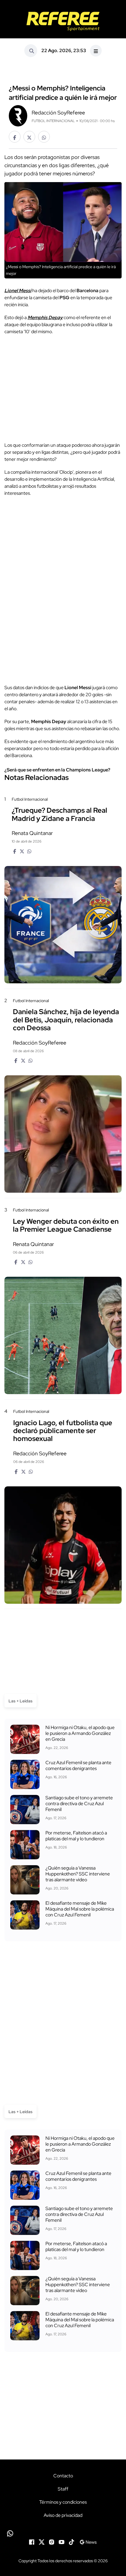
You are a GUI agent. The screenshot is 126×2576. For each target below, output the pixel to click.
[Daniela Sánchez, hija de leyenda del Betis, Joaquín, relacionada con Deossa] (63, 1134)
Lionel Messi (18, 291)
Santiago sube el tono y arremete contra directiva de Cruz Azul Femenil (79, 1804)
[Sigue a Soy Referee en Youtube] (62, 2541)
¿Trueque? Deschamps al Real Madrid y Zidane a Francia (59, 814)
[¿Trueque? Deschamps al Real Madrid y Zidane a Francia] (63, 925)
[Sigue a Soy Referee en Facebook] (32, 2541)
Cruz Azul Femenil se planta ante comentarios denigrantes (78, 1765)
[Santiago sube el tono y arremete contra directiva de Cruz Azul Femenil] (25, 1810)
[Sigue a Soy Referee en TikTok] (71, 2541)
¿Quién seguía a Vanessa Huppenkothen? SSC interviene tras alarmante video (78, 1874)
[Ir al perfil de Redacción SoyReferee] (18, 115)
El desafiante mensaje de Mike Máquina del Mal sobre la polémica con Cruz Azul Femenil (80, 1909)
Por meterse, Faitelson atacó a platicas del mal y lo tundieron (76, 1836)
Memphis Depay (45, 317)
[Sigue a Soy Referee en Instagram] (52, 2541)
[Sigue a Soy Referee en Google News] (88, 2541)
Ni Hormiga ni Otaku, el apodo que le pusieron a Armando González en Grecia (80, 1733)
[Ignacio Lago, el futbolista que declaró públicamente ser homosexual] (63, 1545)
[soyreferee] (63, 21)
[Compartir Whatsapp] (44, 137)
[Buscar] (31, 51)
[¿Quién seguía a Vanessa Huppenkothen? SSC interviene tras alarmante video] (25, 1880)
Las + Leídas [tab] (21, 1701)
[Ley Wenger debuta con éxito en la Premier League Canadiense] (63, 1335)
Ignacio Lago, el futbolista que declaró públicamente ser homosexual (63, 1431)
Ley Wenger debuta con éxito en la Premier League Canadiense (66, 1225)
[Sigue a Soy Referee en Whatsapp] (63, 2533)
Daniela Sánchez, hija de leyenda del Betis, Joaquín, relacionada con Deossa (66, 1020)
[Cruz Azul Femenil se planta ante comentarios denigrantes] (25, 1774)
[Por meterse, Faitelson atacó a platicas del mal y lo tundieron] (25, 1845)
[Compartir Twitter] (29, 137)
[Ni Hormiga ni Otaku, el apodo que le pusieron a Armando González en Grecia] (25, 1739)
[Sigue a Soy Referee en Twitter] (42, 2541)
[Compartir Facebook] (15, 137)
